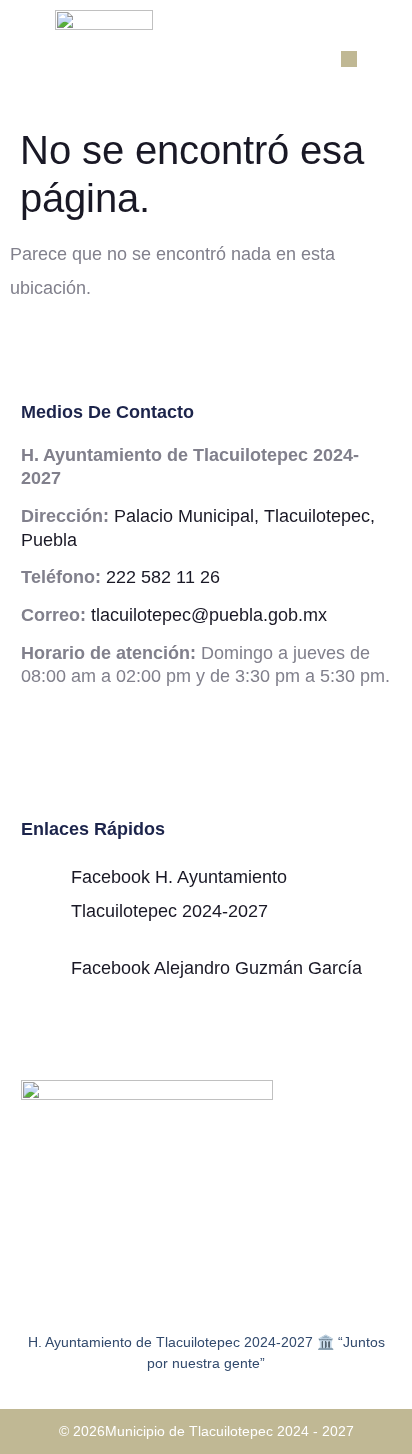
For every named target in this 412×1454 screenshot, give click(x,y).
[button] (349, 59)
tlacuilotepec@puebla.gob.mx (209, 615)
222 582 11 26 (163, 577)
